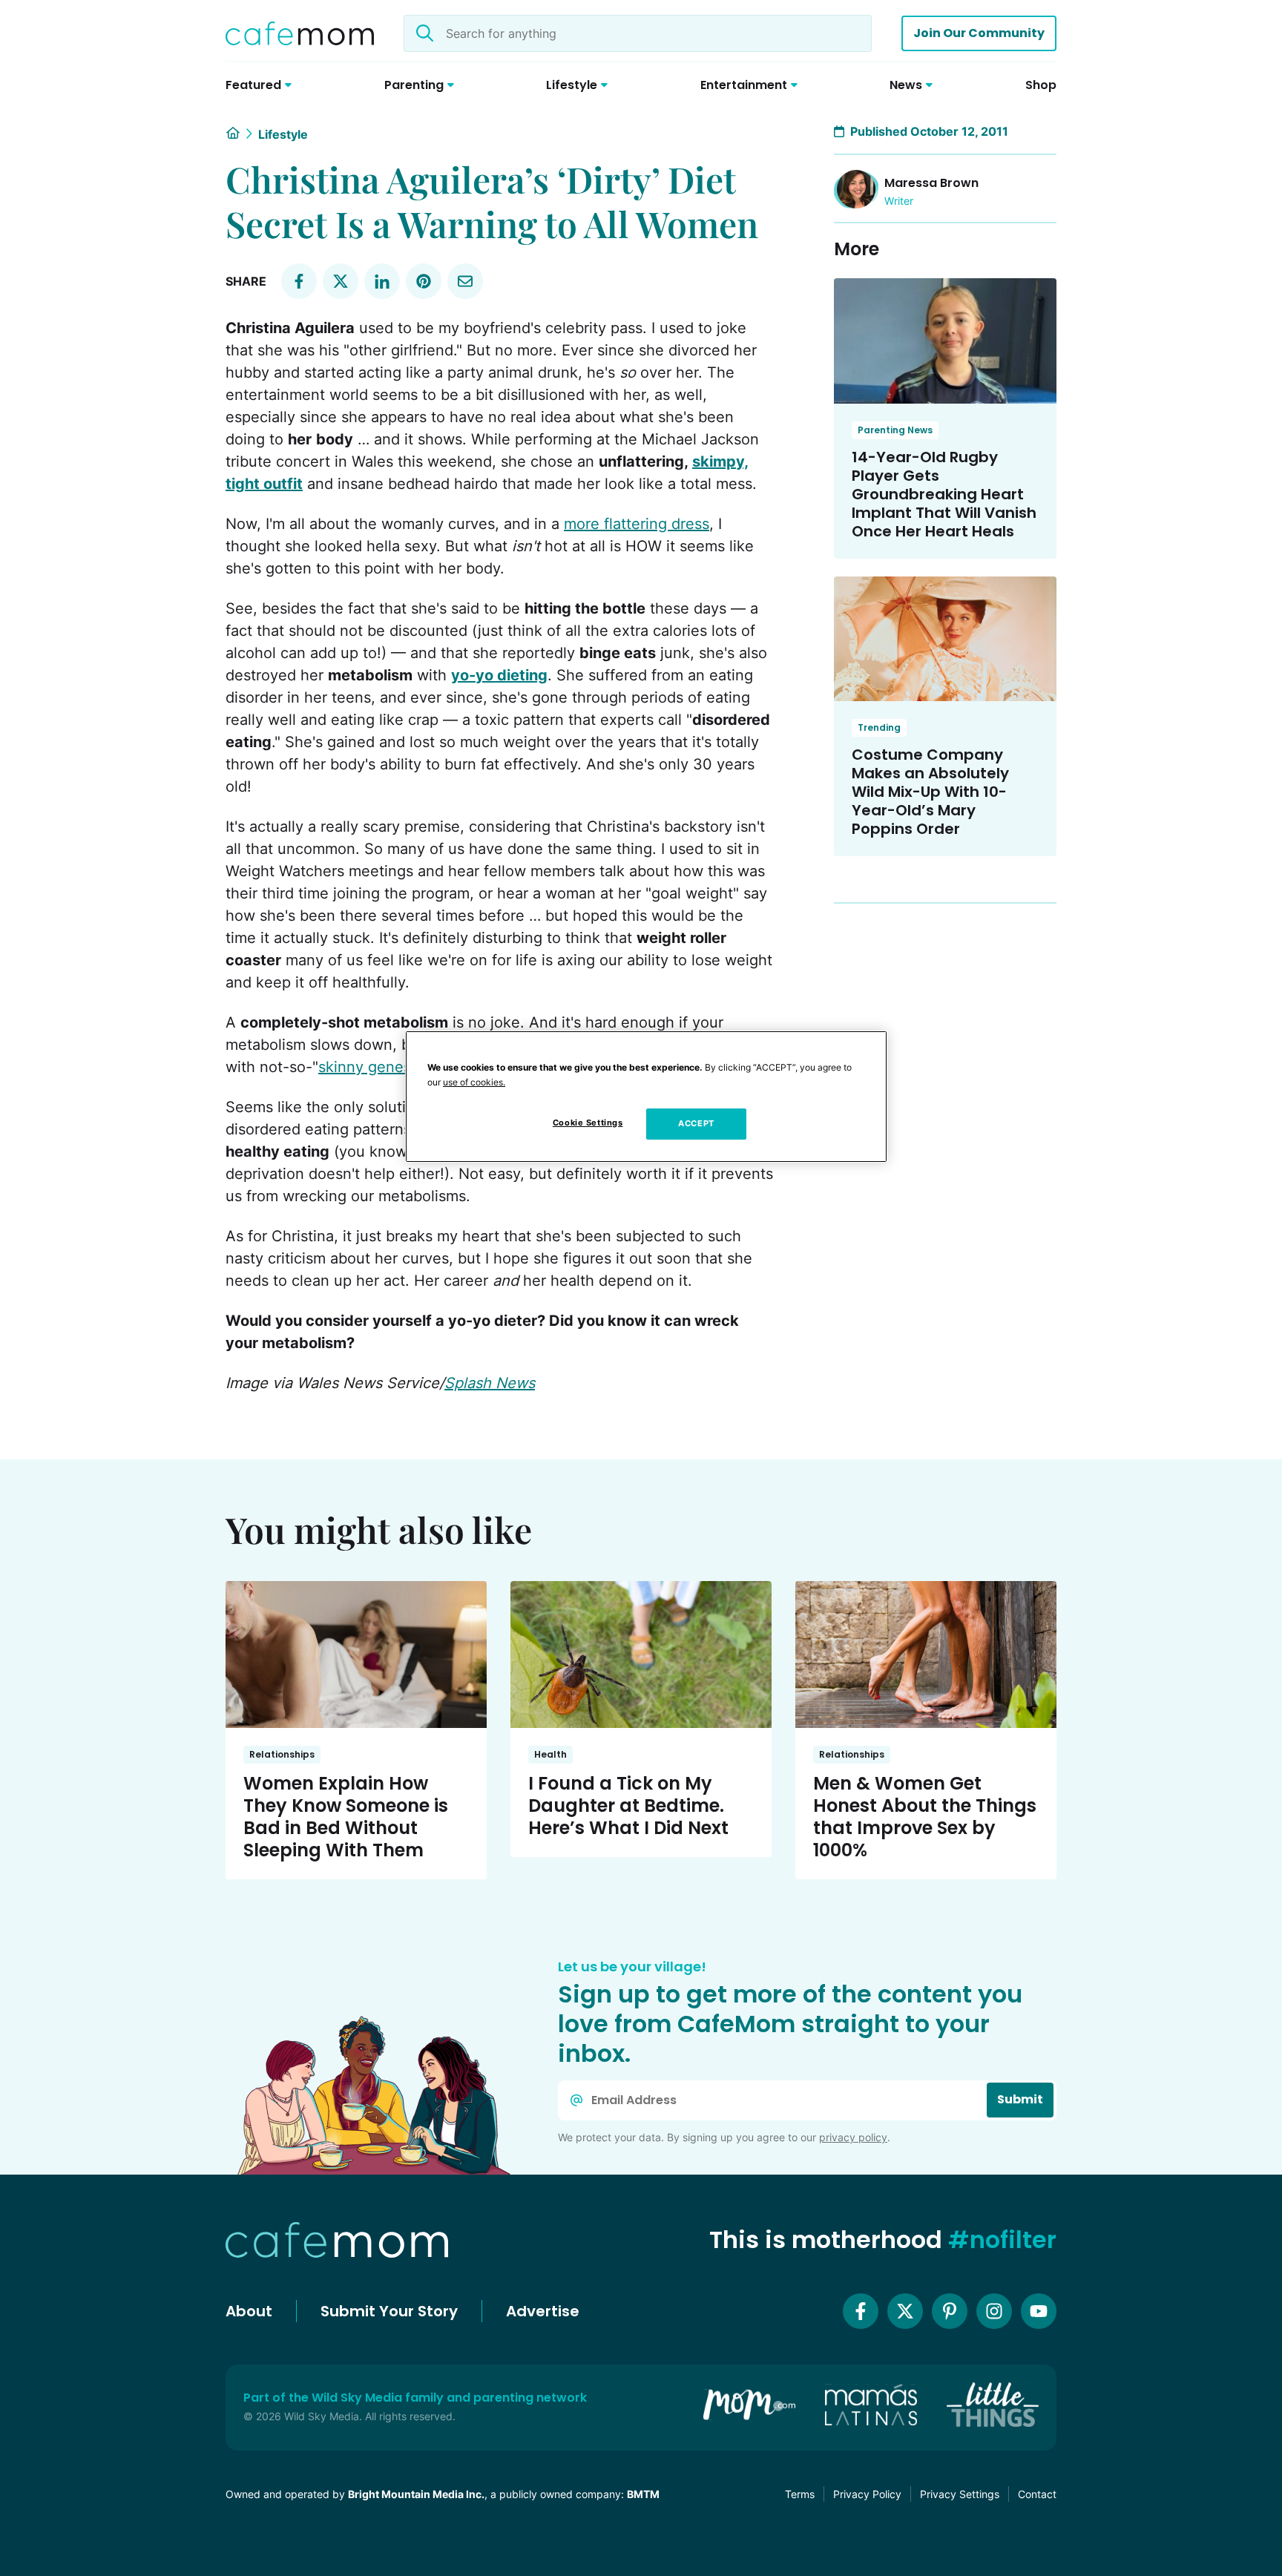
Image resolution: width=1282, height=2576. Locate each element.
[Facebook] (861, 2311)
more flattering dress (637, 524)
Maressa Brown (931, 183)
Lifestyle (283, 134)
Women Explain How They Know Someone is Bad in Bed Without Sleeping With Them (346, 1817)
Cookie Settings (588, 1123)
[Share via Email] (465, 281)
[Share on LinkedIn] (382, 281)
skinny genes (365, 1067)
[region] (646, 1097)
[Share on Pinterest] (424, 281)
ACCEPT (696, 1123)
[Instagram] (994, 2311)
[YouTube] (1039, 2311)
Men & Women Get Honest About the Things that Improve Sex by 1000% (925, 1817)
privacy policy (853, 2137)
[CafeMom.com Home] (300, 33)
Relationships (282, 1754)
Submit (1020, 2099)
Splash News (490, 1383)
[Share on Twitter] (341, 281)
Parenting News (895, 430)
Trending (879, 727)
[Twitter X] (905, 2311)
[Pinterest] (950, 2311)
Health (550, 1754)
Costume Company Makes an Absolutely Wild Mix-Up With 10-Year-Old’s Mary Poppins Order (930, 792)
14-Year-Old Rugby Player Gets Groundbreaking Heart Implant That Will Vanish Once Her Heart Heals (944, 494)
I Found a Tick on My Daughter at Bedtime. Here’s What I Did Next (628, 1805)
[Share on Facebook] (299, 281)
